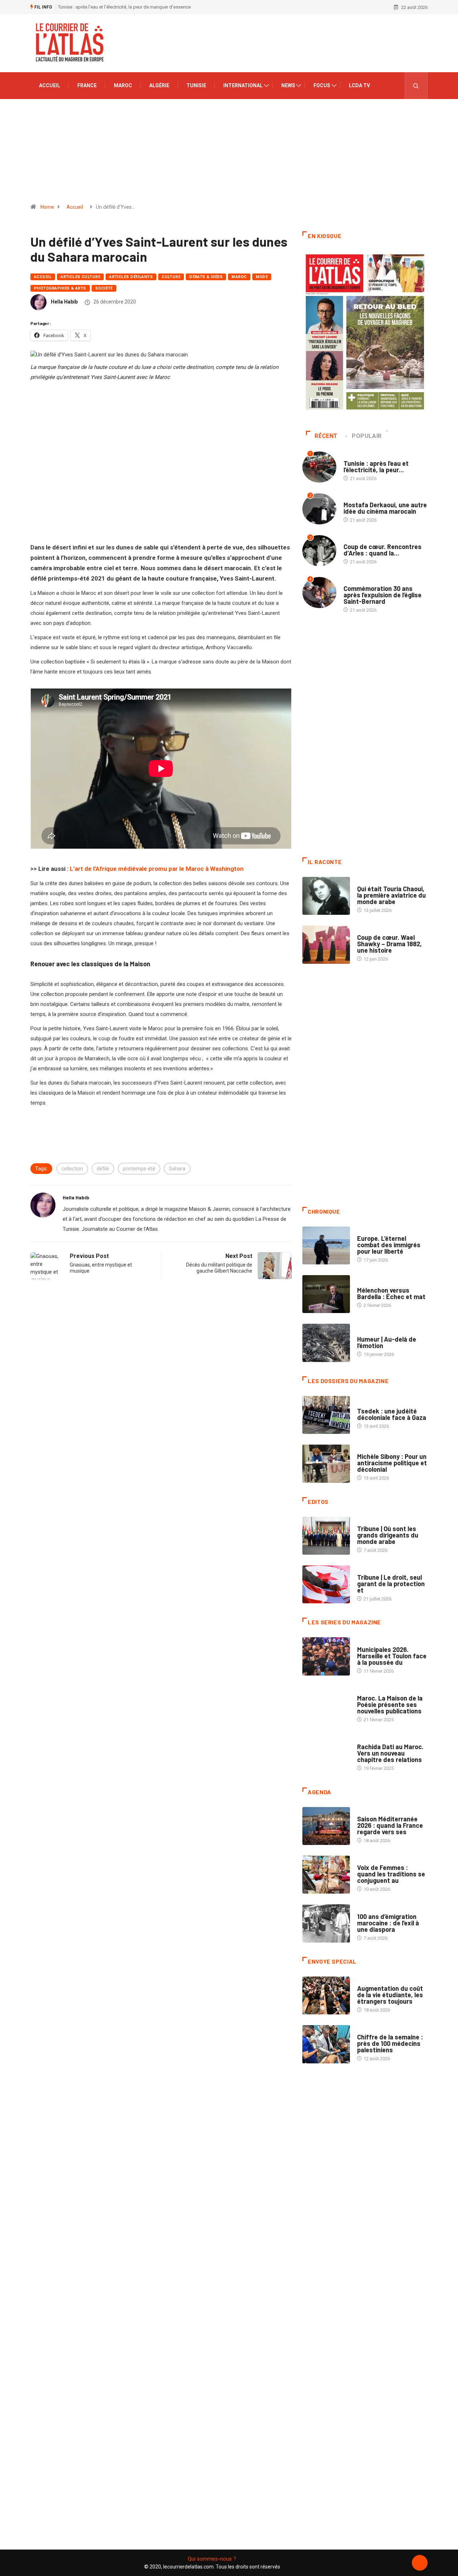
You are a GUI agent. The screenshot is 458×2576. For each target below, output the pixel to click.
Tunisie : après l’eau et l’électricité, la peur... (376, 467)
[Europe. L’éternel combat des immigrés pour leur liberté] (326, 1245)
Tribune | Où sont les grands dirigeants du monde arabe (388, 1535)
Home (47, 207)
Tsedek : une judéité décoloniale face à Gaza (392, 1414)
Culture (171, 277)
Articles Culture (80, 277)
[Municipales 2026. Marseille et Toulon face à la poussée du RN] (326, 1656)
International (243, 85)
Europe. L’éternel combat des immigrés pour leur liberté (389, 1245)
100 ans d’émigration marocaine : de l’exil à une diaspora (388, 1923)
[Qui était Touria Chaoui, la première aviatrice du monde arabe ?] (326, 896)
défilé (103, 1169)
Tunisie (196, 85)
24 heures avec (374, 1740)
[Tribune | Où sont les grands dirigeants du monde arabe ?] (326, 1536)
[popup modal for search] (416, 86)
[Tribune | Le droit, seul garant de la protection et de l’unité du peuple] (326, 1584)
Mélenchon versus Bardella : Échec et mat (391, 1293)
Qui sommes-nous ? (212, 2559)
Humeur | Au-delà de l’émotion (387, 1342)
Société (104, 288)
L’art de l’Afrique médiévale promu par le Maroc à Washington (157, 869)
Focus (322, 85)
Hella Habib (64, 302)
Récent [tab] (326, 436)
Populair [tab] (367, 436)
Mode (262, 277)
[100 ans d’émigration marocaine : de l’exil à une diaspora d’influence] (326, 1923)
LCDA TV (359, 85)
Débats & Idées (206, 277)
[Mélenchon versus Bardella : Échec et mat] (326, 1294)
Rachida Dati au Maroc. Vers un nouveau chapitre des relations (390, 1753)
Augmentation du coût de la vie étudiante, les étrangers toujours (390, 1995)
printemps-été (139, 1169)
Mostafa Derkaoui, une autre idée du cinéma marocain (385, 508)
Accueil (50, 85)
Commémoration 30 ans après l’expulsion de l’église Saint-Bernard (383, 595)
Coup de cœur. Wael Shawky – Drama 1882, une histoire (389, 944)
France (87, 85)
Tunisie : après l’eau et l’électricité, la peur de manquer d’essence (124, 7)
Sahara (177, 1169)
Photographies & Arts (60, 288)
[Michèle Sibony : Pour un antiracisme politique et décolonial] (326, 1464)
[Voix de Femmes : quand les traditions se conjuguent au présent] (326, 1875)
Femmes (366, 1449)
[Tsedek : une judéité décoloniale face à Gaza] (326, 1415)
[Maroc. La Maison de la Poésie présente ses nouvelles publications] (326, 1705)
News (288, 85)
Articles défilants (131, 277)
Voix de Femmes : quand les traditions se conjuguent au (391, 1874)
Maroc (123, 85)
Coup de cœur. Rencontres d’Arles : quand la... (383, 550)
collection (72, 1169)
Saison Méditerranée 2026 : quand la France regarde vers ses (390, 1825)
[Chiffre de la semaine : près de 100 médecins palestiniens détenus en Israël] (326, 2044)
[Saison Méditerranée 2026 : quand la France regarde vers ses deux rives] (326, 1826)
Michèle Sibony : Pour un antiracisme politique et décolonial (392, 1463)
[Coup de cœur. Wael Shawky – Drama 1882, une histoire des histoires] (326, 944)
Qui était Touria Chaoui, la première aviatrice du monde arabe (391, 895)
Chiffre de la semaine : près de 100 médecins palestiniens (390, 2043)
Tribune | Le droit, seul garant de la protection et (391, 1584)
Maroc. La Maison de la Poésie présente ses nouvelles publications (390, 1704)
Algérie (159, 85)
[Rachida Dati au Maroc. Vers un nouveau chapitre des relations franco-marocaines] (326, 1754)
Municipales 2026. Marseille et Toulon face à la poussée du (392, 1656)
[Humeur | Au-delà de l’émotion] (326, 1343)
